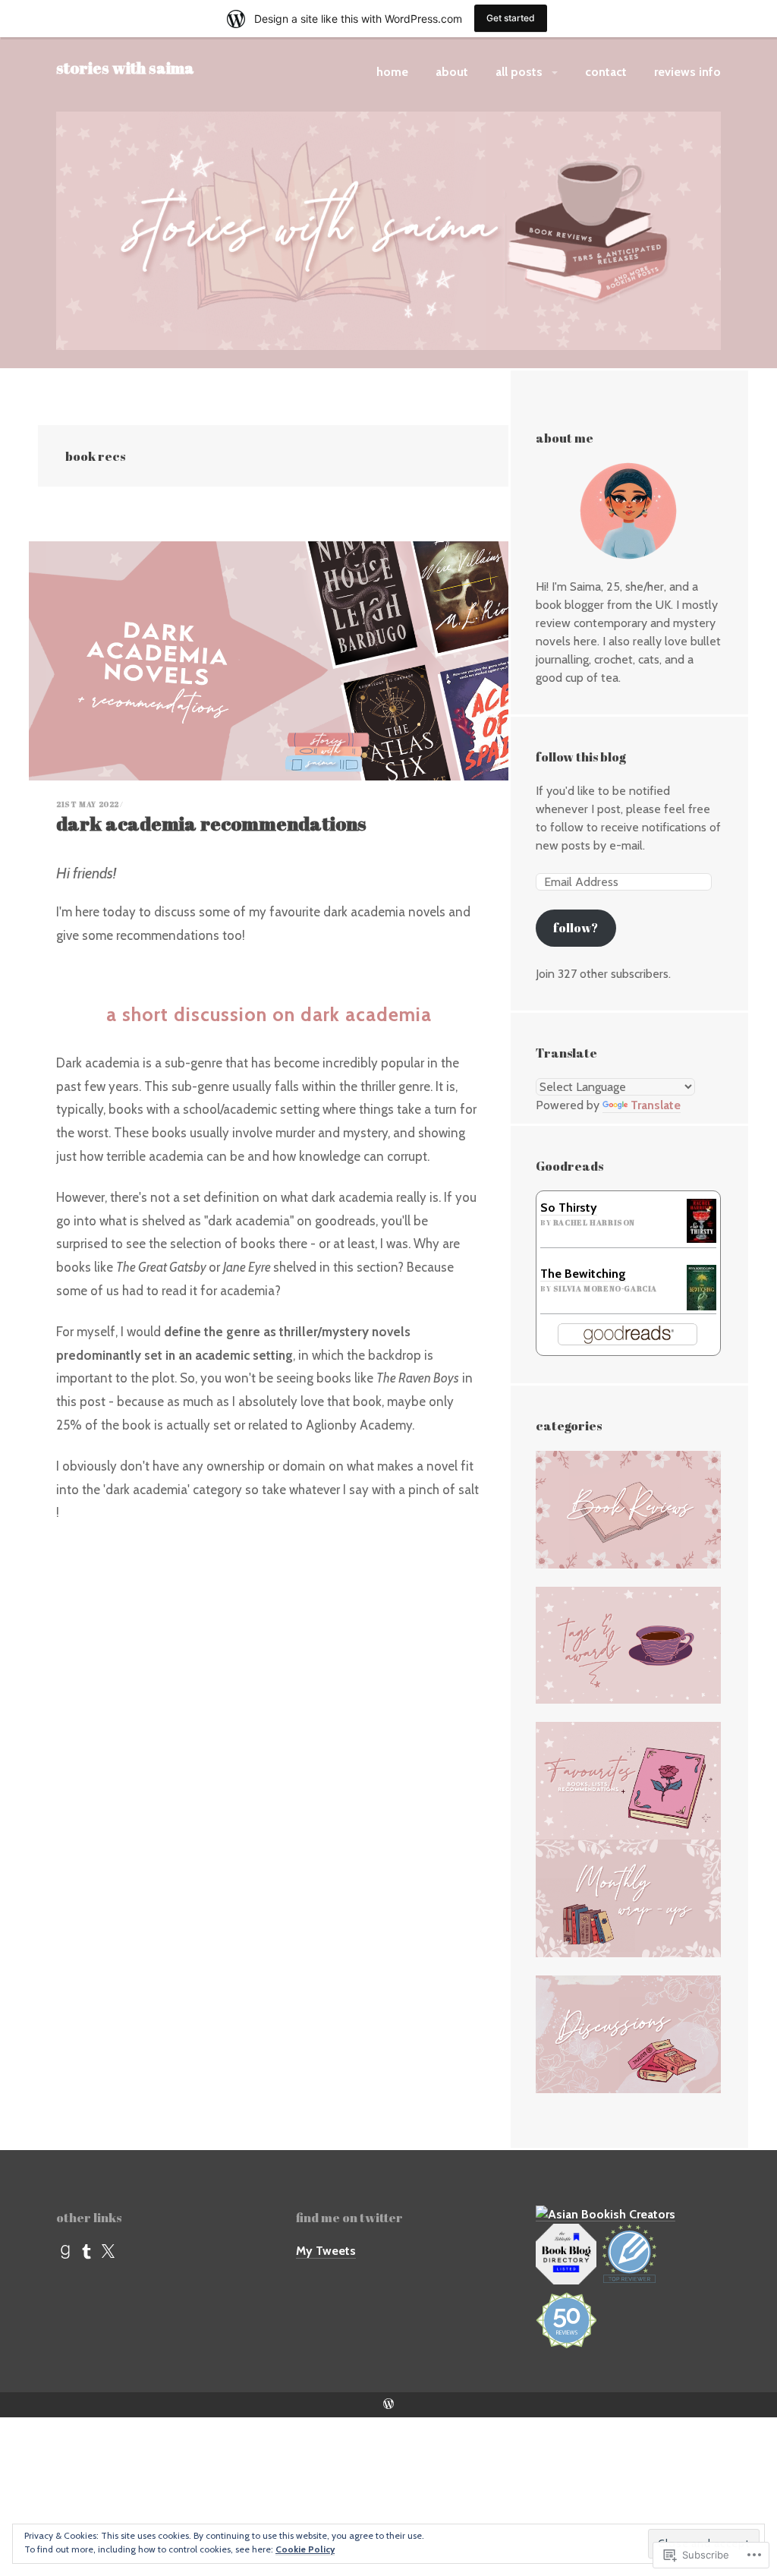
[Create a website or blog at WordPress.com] (388, 2405)
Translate (656, 1105)
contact (606, 72)
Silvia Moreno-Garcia (605, 1289)
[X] (108, 2252)
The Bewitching (583, 1274)
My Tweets (326, 2251)
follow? (576, 928)
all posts (519, 72)
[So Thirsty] (702, 1220)
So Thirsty (569, 1208)
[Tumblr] (87, 2252)
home (392, 72)
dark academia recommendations (211, 823)
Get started (511, 18)
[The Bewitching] (702, 1287)
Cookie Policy (305, 2549)
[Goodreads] (65, 2252)
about (452, 72)
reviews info (687, 72)
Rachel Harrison (594, 1223)
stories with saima (125, 68)
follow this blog (581, 757)
